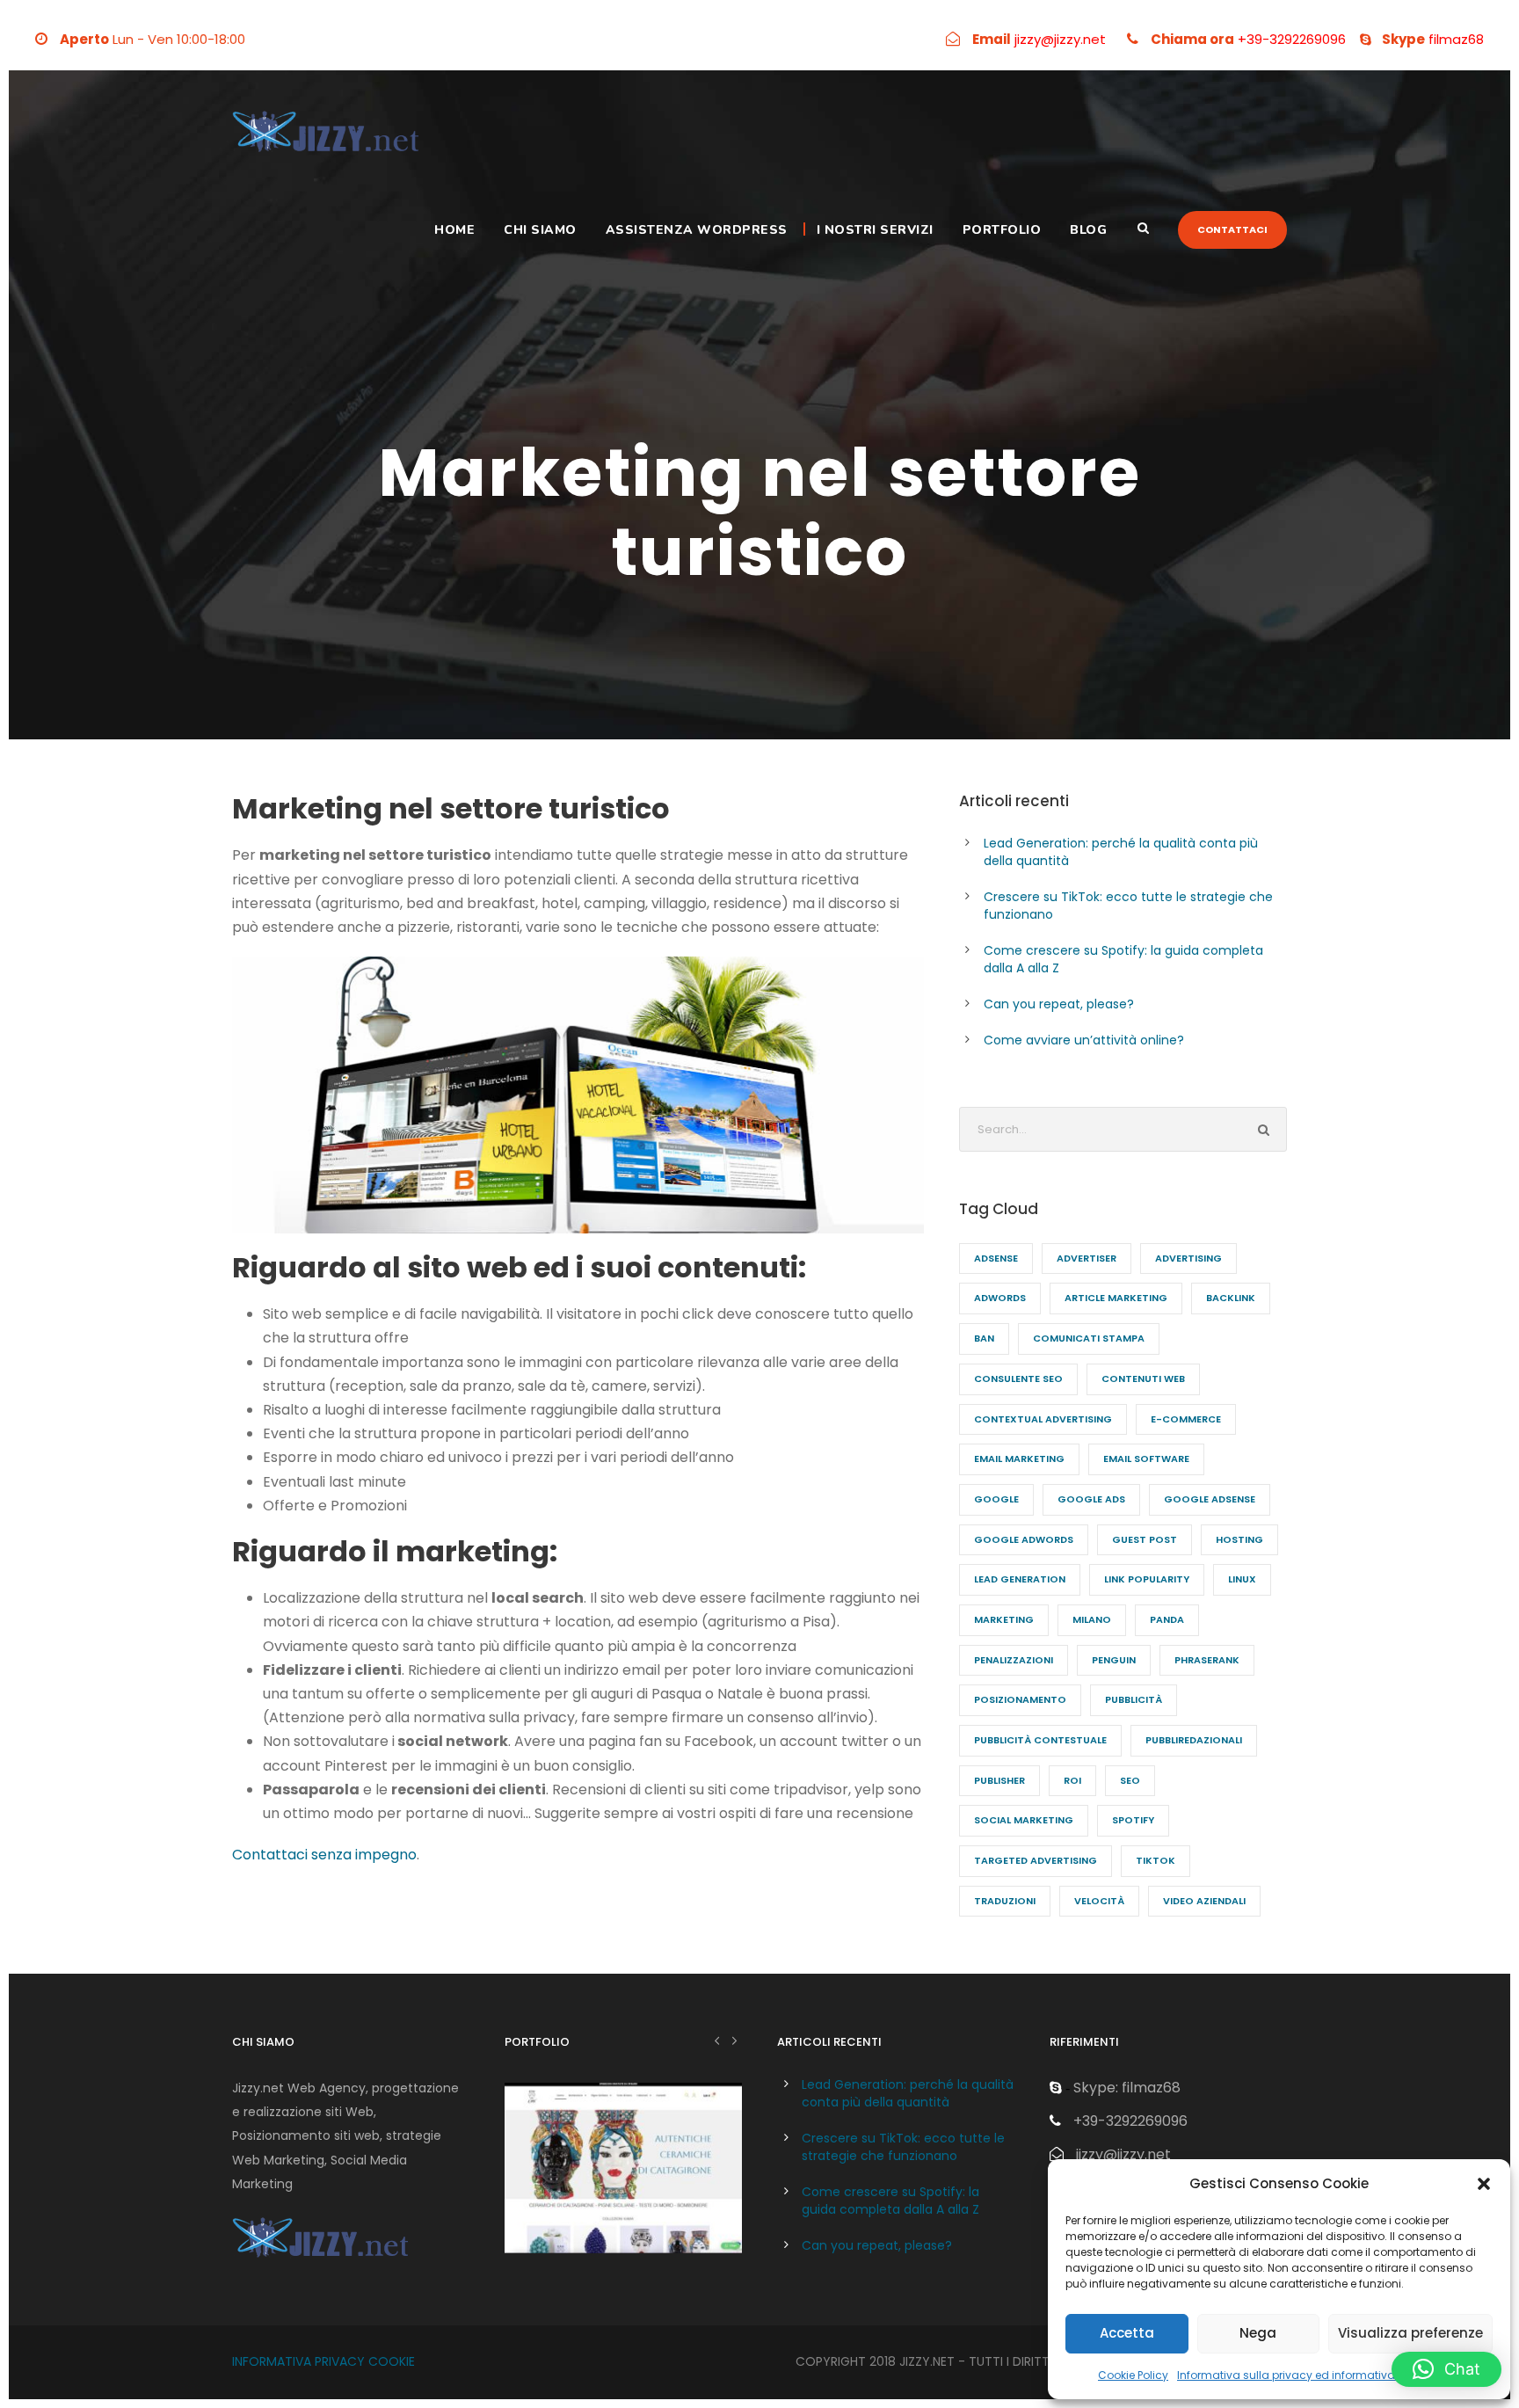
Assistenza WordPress (697, 230)
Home (454, 230)
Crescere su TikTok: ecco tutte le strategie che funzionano (903, 2147)
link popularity (1147, 1579)
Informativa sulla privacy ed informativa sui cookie (1314, 2375)
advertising (1188, 1258)
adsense (996, 1258)
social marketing (1024, 1820)
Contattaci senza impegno (324, 1855)
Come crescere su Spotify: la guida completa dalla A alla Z (890, 2201)
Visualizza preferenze (1410, 2333)
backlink (1231, 1298)
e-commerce (1186, 1419)
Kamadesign (623, 2191)
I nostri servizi (875, 230)
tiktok (1156, 1860)
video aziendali (1204, 1901)
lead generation (1020, 1579)
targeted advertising (1036, 1860)
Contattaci (1232, 229)
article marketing (1116, 1298)
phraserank (1207, 1660)
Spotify (1133, 1820)
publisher (999, 1780)
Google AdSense (1210, 1499)
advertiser (1087, 1258)
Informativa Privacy (298, 2361)
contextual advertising (1043, 1419)
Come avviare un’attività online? (1084, 1040)
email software (1146, 1459)
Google (996, 1499)
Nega (1258, 2333)
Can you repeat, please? (1059, 1004)
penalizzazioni (1014, 1660)
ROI (1072, 1780)
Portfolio (1002, 230)
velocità (1099, 1901)
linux (1242, 1579)
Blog (1088, 230)
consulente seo (1018, 1379)
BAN (984, 1338)
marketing (1004, 1619)
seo (1130, 1780)
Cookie (392, 2361)
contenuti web (1143, 1379)
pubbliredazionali (1194, 1740)
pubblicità (1134, 1699)
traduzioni (1005, 1901)
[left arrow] (717, 2040)
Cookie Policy (1133, 2375)
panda (1167, 1619)
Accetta (1127, 2333)
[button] (1484, 2184)
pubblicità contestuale (1040, 1740)
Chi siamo (540, 230)
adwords (1000, 1298)
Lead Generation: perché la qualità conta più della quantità (908, 2093)
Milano (1092, 1619)
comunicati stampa (1089, 1338)
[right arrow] (734, 2040)
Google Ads (1091, 1499)
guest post (1145, 1539)
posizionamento (1020, 1699)
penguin (1114, 1660)
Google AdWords (1024, 1539)
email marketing (1019, 1459)
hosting (1239, 1539)
